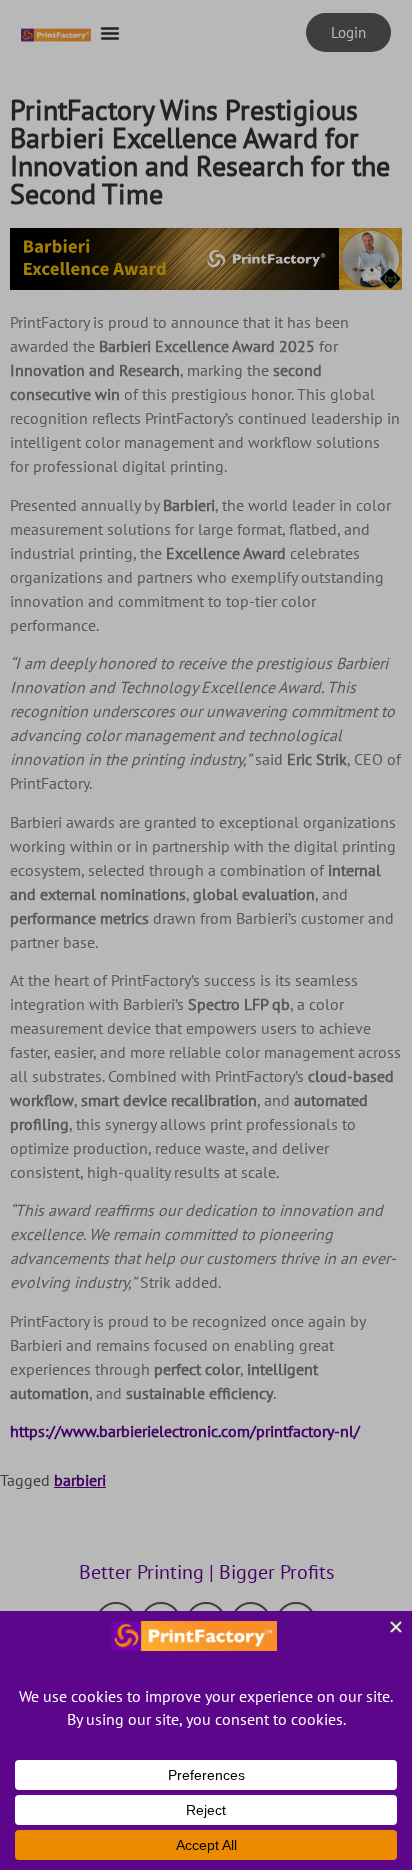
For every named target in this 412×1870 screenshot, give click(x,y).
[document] (206, 935)
